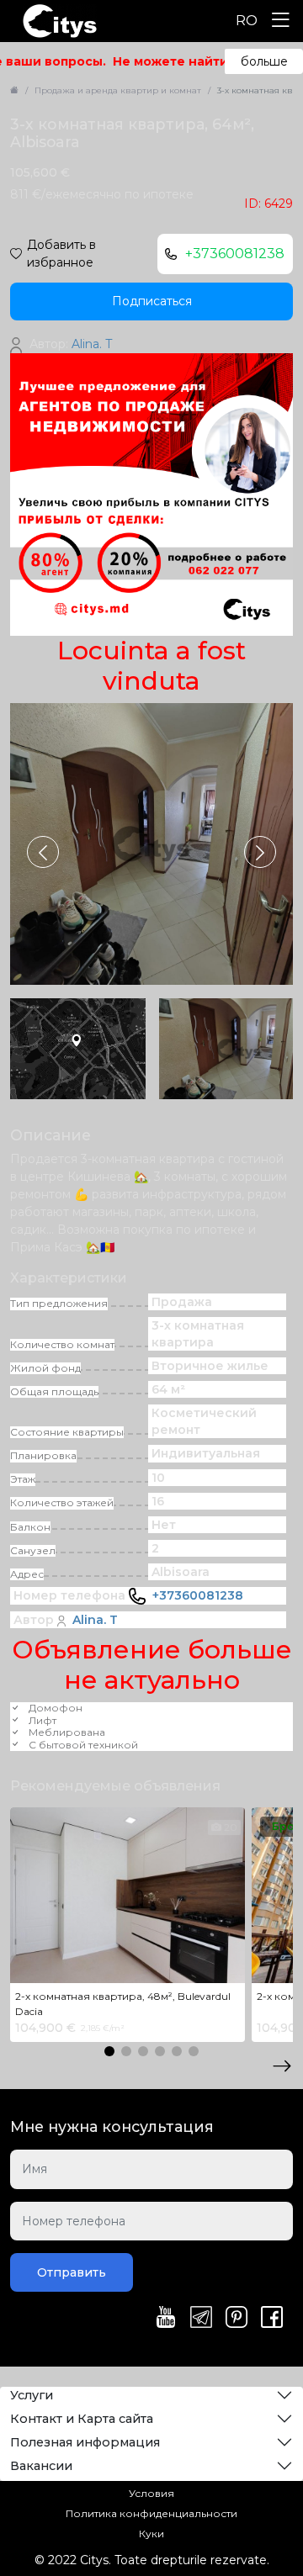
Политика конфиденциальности (151, 2513)
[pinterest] (237, 2319)
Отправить (72, 2272)
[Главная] (14, 90)
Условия (151, 2493)
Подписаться (152, 301)
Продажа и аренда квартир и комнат (118, 90)
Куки (151, 2534)
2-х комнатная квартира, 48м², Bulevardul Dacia (123, 2004)
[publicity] (151, 494)
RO (247, 21)
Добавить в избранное (61, 254)
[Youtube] (166, 2319)
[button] (260, 852)
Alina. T (95, 1620)
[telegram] (201, 2319)
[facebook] (272, 2319)
